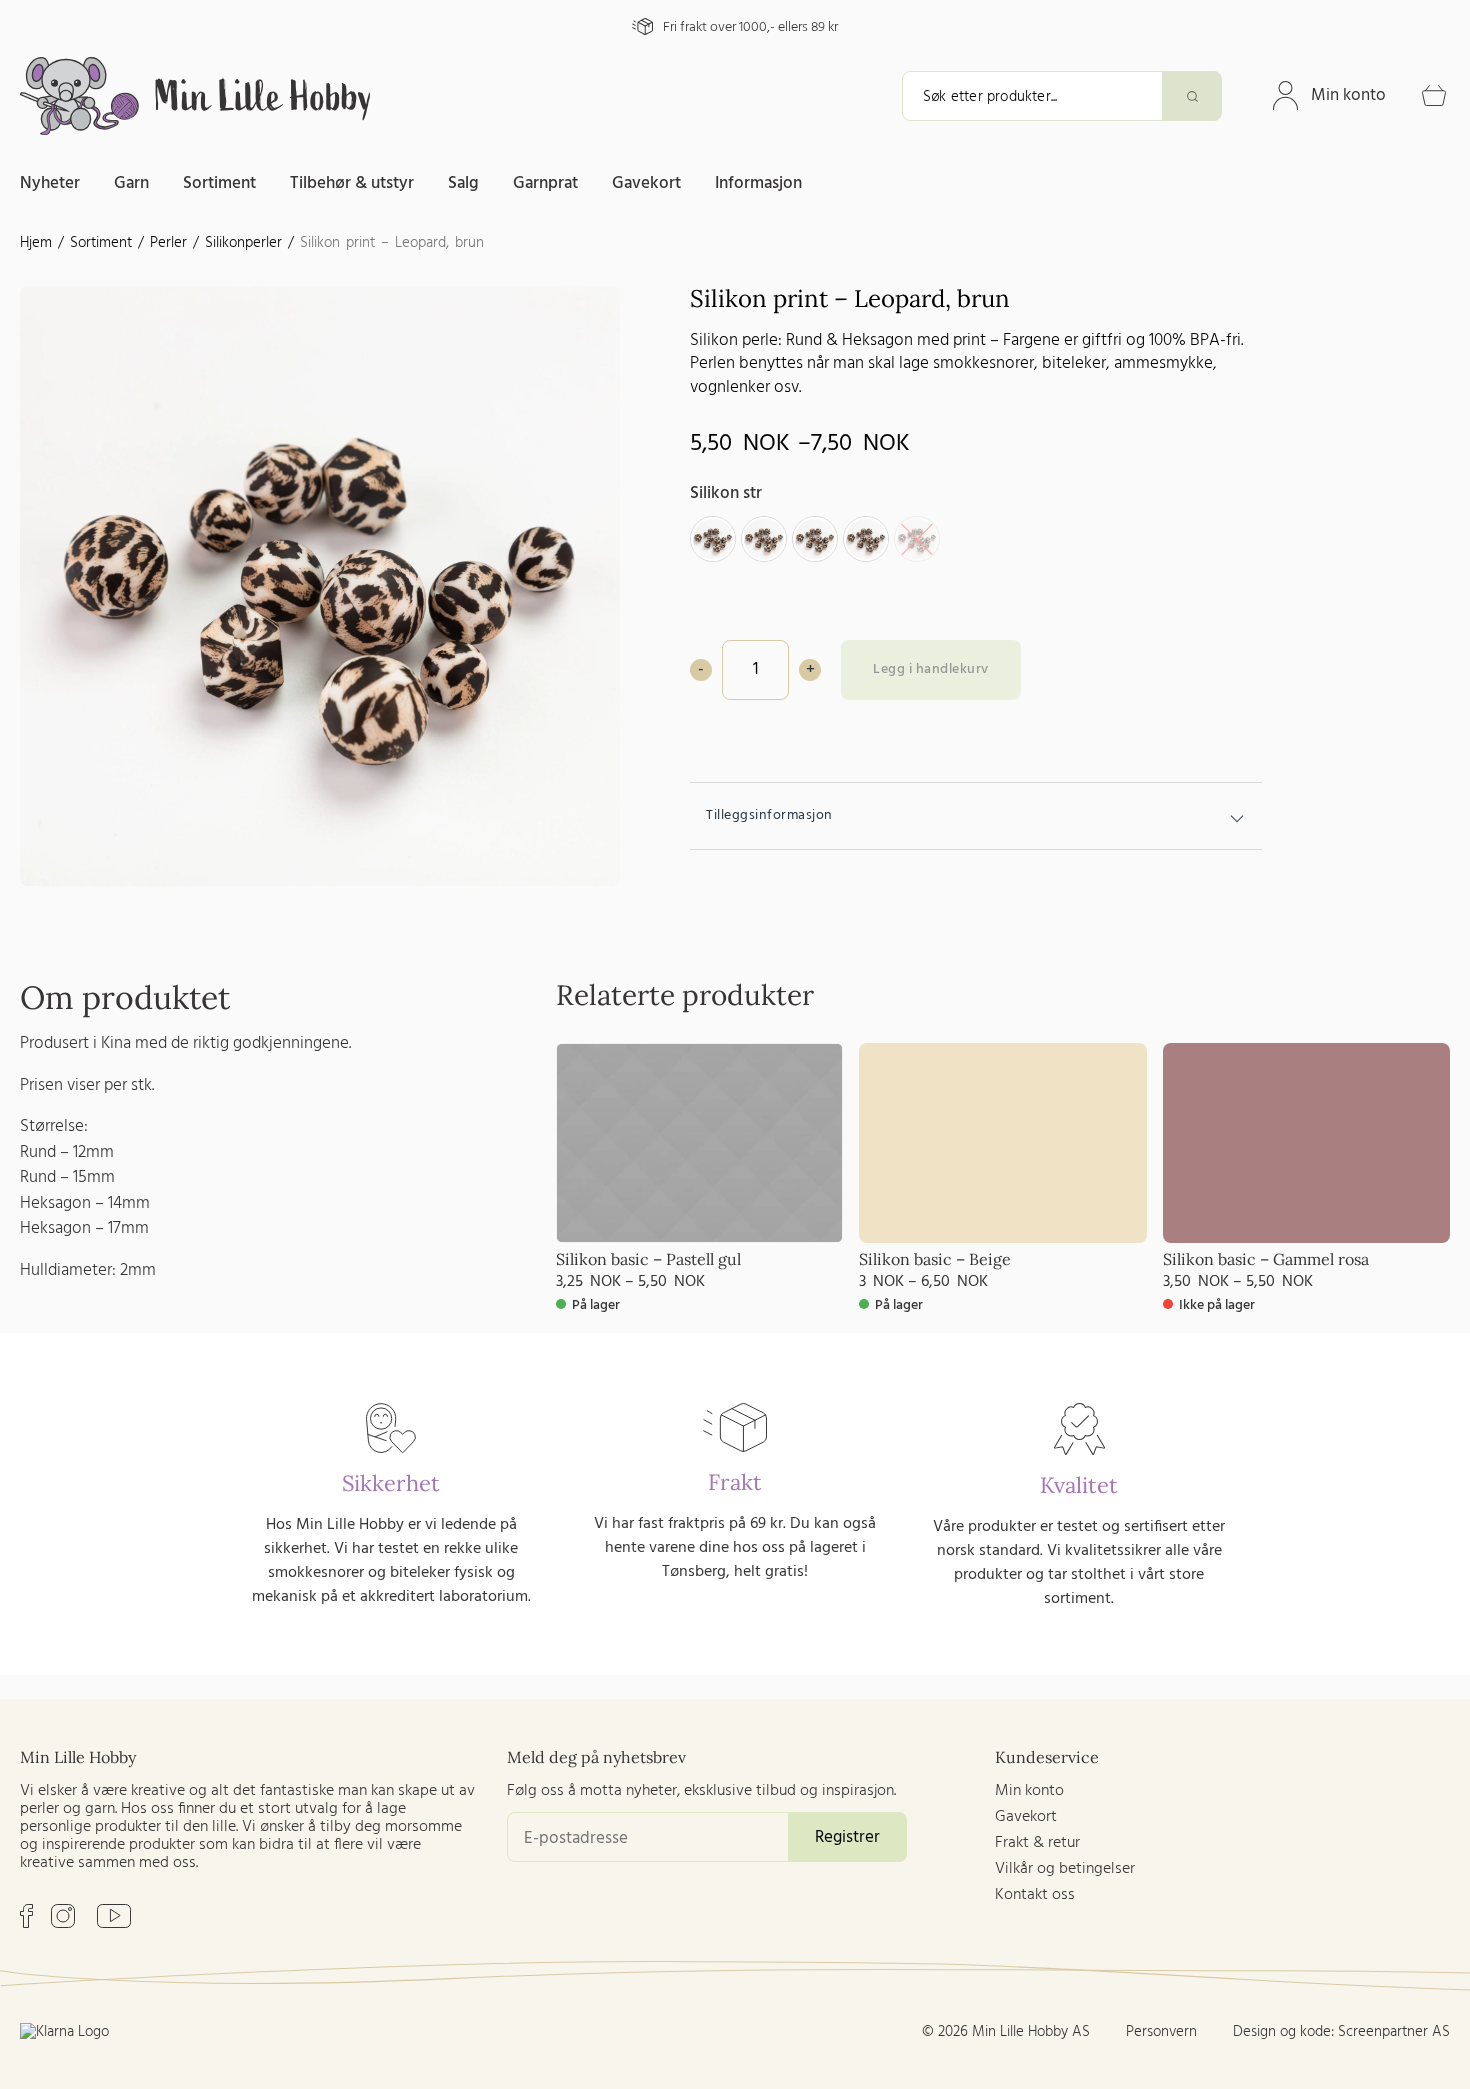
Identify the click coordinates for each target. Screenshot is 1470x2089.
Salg (463, 183)
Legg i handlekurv (931, 669)
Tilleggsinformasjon (769, 815)
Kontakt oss (1035, 1895)
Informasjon (758, 183)
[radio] (713, 539)
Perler (168, 243)
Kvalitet (1079, 1485)
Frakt (735, 1482)
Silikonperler (243, 243)
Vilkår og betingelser (1065, 1869)
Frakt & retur (1037, 1843)
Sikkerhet (391, 1483)
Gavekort (646, 183)
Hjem (36, 243)
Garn (131, 183)
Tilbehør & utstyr (352, 183)
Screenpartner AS (1394, 2032)
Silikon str (726, 493)
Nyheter (50, 183)
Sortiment (219, 183)
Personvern (1161, 2032)
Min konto (1348, 95)
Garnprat (545, 183)
